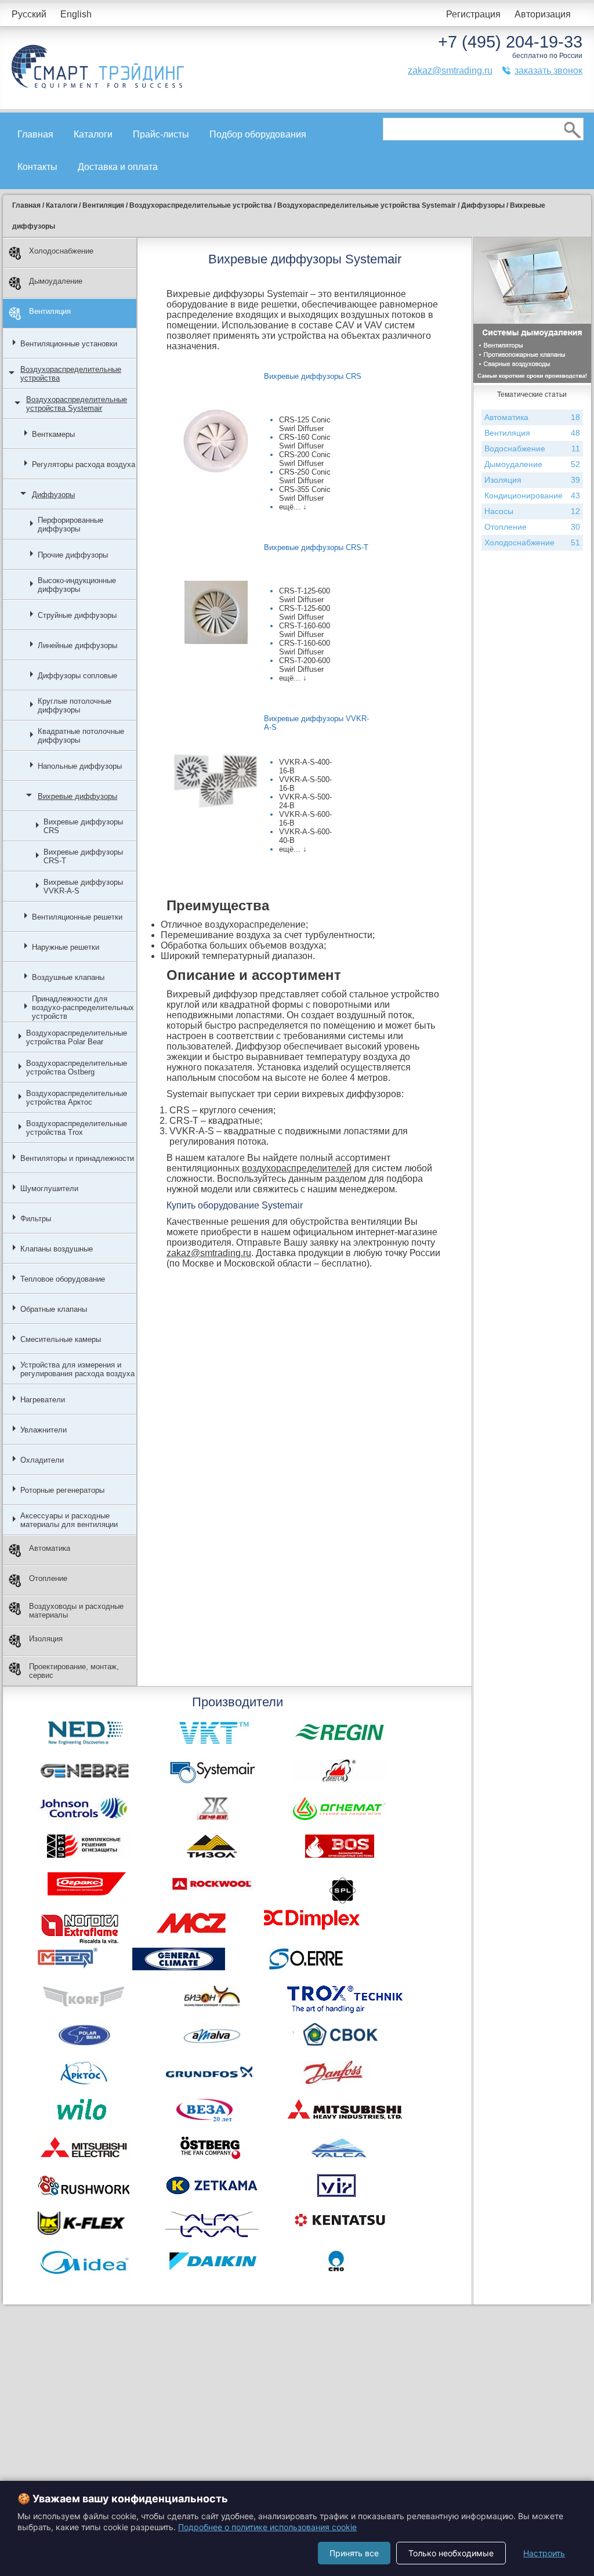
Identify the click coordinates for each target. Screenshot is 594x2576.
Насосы (532, 511)
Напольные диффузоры (80, 766)
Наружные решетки (66, 947)
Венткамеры (53, 434)
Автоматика (50, 1548)
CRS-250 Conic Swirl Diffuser (305, 476)
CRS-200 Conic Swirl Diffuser (305, 459)
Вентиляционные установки (69, 344)
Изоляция (46, 1639)
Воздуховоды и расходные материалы (76, 1611)
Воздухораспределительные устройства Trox (77, 1128)
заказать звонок (548, 70)
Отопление (48, 1578)
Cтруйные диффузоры (77, 615)
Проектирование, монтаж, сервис (74, 1671)
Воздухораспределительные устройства (71, 374)
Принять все (354, 2553)
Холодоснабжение (61, 251)
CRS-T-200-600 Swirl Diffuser (305, 665)
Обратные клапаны (54, 1309)
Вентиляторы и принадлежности (77, 1158)
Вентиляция (50, 311)
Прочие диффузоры (73, 555)
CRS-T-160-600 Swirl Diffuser (305, 630)
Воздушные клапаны (68, 977)
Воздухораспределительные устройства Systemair (77, 404)
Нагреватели (43, 1400)
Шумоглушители (49, 1188)
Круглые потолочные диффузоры (75, 705)
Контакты (37, 167)
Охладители (42, 1460)
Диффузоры (53, 495)
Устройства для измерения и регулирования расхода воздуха (77, 1369)
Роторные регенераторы (62, 1490)
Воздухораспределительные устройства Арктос (77, 1098)
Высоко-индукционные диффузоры (77, 585)
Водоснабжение (532, 448)
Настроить (544, 2553)
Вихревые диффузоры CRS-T (83, 856)
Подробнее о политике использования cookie (267, 2527)
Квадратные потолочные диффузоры (81, 736)
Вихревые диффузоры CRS (83, 826)
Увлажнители (44, 1430)
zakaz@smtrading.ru (450, 70)
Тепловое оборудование (63, 1279)
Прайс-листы (161, 134)
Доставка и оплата (118, 167)
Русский (29, 14)
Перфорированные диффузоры (70, 524)
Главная (35, 134)
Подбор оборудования (258, 134)
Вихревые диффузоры (77, 796)
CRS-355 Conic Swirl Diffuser (305, 494)
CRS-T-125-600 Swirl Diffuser (305, 595)
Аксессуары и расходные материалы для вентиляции (69, 1520)
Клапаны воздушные (57, 1249)
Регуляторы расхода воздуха (84, 464)
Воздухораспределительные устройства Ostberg (77, 1068)
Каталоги (93, 134)
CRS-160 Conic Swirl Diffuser (305, 442)
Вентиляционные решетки (77, 917)
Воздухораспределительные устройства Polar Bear (77, 1037)
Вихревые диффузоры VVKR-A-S (83, 887)
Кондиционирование (532, 495)
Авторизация (543, 14)
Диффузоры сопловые (77, 676)
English (76, 14)
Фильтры (36, 1219)
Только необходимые (451, 2553)
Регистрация (473, 14)
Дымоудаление (56, 281)
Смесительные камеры (61, 1339)
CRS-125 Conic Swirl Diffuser (305, 424)
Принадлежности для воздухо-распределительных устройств (83, 1007)
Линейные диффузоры (77, 645)
